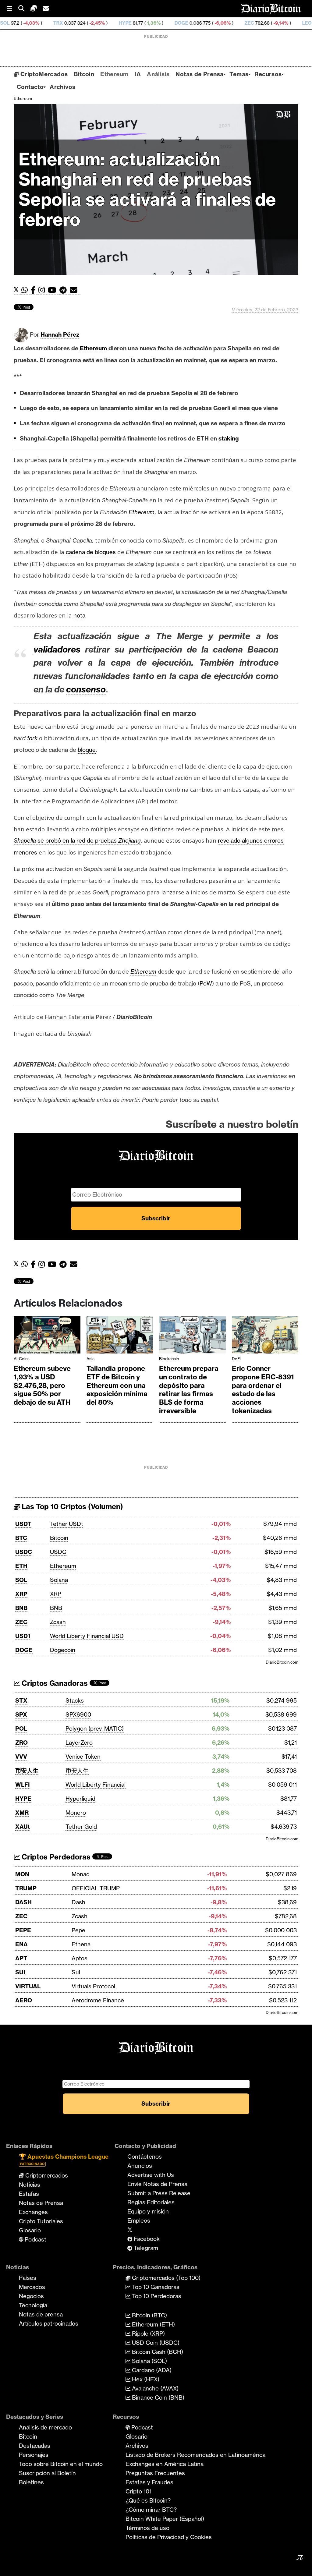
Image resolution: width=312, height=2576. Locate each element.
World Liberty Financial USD (87, 1636)
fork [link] (32, 738)
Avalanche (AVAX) (154, 2388)
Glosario (30, 2230)
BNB (21, 1608)
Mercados (32, 2287)
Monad (81, 1874)
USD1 (23, 1636)
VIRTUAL (28, 1986)
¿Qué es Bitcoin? (148, 2500)
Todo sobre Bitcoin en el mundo (61, 2464)
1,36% (91, 23)
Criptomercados (46, 2175)
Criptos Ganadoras (54, 1683)
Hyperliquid (80, 1799)
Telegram (145, 2248)
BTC (21, 1538)
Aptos (80, 1958)
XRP (21, 1594)
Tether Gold (81, 1827)
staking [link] (229, 438)
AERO (24, 2000)
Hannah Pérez (60, 334)
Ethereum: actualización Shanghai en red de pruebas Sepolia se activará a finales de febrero (147, 189)
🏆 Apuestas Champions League (64, 2159)
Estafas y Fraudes (149, 2482)
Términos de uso (147, 2528)
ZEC (187, 23)
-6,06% (160, 23)
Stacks (75, 1700)
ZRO (21, 1743)
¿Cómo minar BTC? (151, 2510)
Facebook (146, 2239)
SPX (21, 1714)
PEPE (23, 1930)
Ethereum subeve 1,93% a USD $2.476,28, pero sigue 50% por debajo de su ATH (42, 1385)
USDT (23, 1524)
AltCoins (22, 1359)
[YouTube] (54, 290)
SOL (21, 1580)
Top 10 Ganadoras (155, 2287)
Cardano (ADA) (151, 2370)
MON (22, 1874)
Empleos (139, 2220)
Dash (78, 1902)
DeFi (236, 1359)
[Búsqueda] (24, 9)
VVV (21, 1757)
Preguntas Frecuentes (155, 2473)
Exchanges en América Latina (165, 2464)
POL (21, 1729)
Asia (90, 1359)
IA (138, 74)
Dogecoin (63, 1650)
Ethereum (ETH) (153, 2324)
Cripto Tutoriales (41, 2221)
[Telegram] (65, 290)
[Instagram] (43, 290)
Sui (76, 1972)
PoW (206, 983)
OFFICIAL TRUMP (96, 1888)
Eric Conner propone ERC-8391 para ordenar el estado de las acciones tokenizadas (263, 1390)
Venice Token (83, 1757)
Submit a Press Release (159, 2193)
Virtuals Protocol (93, 1986)
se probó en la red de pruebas (77, 840)
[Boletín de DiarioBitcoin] (75, 290)
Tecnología (33, 2305)
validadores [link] (57, 649)
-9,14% (218, 23)
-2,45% (35, 23)
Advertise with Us (151, 2175)
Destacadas (35, 2446)
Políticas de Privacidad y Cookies (169, 2537)
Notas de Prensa (199, 74)
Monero (76, 1813)
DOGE (119, 23)
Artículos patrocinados (49, 2323)
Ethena (81, 1944)
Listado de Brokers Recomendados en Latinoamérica (195, 2455)
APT (21, 1958)
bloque (87, 750)
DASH (23, 1902)
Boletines (31, 2482)
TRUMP (26, 1888)
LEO (245, 23)
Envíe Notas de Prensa (157, 2184)
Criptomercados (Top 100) (165, 2278)
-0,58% (268, 23)
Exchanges (33, 2212)
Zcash (58, 1622)
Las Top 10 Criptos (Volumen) (71, 1507)
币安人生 (27, 1771)
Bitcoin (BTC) (149, 2315)
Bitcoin (84, 74)
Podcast (35, 2239)
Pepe (78, 1930)
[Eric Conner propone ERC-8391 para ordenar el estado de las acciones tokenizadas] (265, 1336)
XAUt (23, 1827)
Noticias (30, 2185)
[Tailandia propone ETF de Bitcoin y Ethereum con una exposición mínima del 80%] (120, 1336)
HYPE (63, 23)
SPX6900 (78, 1714)
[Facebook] (35, 290)
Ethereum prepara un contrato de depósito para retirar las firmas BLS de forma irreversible (189, 1390)
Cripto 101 (138, 2491)
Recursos (268, 74)
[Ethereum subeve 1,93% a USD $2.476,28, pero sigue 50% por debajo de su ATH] (47, 1336)
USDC (24, 1552)
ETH (21, 1566)
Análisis (158, 74)
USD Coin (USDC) (155, 2343)
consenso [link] (86, 689)
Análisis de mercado (45, 2427)
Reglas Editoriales (151, 2202)
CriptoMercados (43, 74)
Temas (239, 74)
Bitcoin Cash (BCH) (157, 2352)
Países (28, 2278)
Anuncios (140, 2166)
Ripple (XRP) (148, 2334)
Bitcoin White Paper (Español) (165, 2519)
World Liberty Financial (96, 1785)
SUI (20, 1972)
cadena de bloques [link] (91, 552)
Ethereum (114, 74)
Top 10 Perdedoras (156, 2296)
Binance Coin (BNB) (157, 2397)
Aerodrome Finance (98, 2000)
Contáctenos (145, 2157)
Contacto (30, 87)
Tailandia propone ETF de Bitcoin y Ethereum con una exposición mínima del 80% (117, 1385)
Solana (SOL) (149, 2361)
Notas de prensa (41, 2314)
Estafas (29, 2194)
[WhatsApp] (26, 290)
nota (79, 615)
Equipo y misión (148, 2211)
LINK (296, 23)
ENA (21, 1944)
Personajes (34, 2455)
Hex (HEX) (145, 2379)
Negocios (31, 2296)
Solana (59, 1580)
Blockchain (169, 1359)
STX (21, 1700)
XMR (22, 1813)
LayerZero (79, 1743)
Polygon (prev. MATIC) (95, 1729)
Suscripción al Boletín (47, 2473)
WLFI (23, 1785)
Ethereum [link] (93, 348)
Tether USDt (67, 1524)
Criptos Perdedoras (55, 1857)
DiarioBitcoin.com (282, 1662)
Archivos (62, 87)
